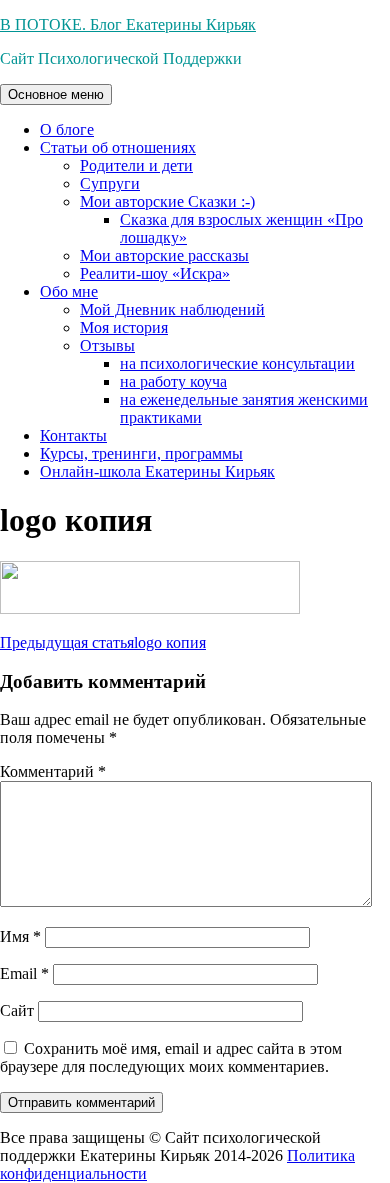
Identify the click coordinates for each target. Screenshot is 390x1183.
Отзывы (107, 345)
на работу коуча (173, 381)
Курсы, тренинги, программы (141, 453)
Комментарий (53, 771)
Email (24, 973)
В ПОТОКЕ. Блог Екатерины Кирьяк (128, 24)
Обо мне (69, 291)
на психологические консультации (237, 363)
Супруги (110, 183)
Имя (20, 936)
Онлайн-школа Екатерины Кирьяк (157, 471)
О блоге (67, 129)
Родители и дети (136, 165)
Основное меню (56, 94)
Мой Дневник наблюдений (172, 309)
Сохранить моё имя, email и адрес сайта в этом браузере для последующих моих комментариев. (171, 1057)
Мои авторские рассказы (164, 255)
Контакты (73, 435)
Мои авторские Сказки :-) (167, 201)
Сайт (17, 1010)
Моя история (124, 327)
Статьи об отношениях (118, 147)
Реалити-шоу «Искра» (155, 273)
